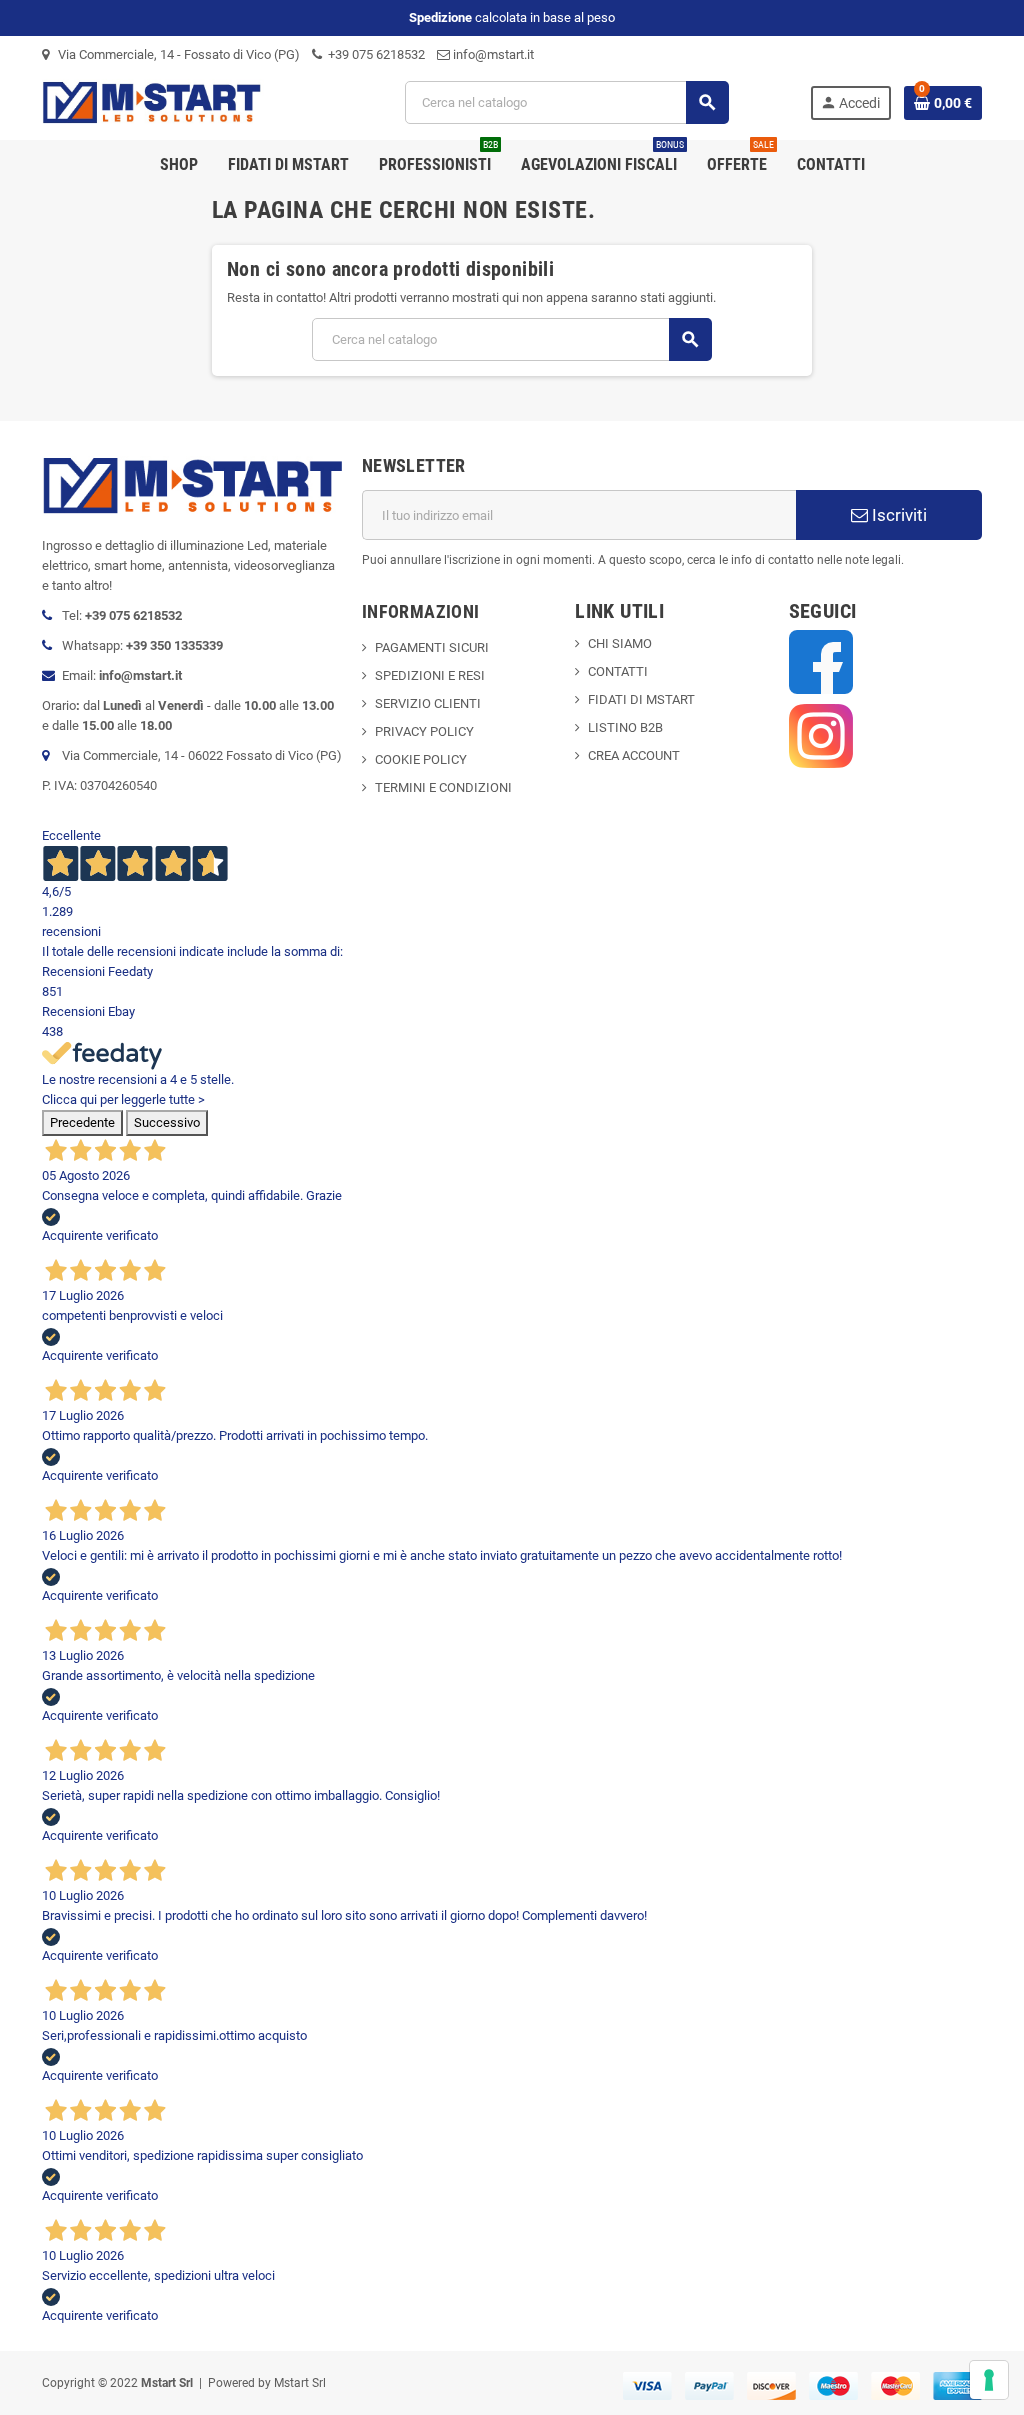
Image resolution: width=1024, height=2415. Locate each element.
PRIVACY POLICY (424, 731)
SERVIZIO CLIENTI (428, 703)
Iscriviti (897, 515)
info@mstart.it (492, 54)
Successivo (167, 1122)
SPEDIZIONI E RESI (430, 675)
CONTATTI (618, 671)
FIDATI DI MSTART (641, 699)
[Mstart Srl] (183, 101)
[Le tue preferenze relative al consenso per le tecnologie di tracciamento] (989, 2380)
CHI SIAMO (620, 643)
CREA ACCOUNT (634, 755)
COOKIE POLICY (421, 759)
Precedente (82, 1122)
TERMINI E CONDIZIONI (443, 787)
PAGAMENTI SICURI (432, 647)
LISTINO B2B (625, 727)
